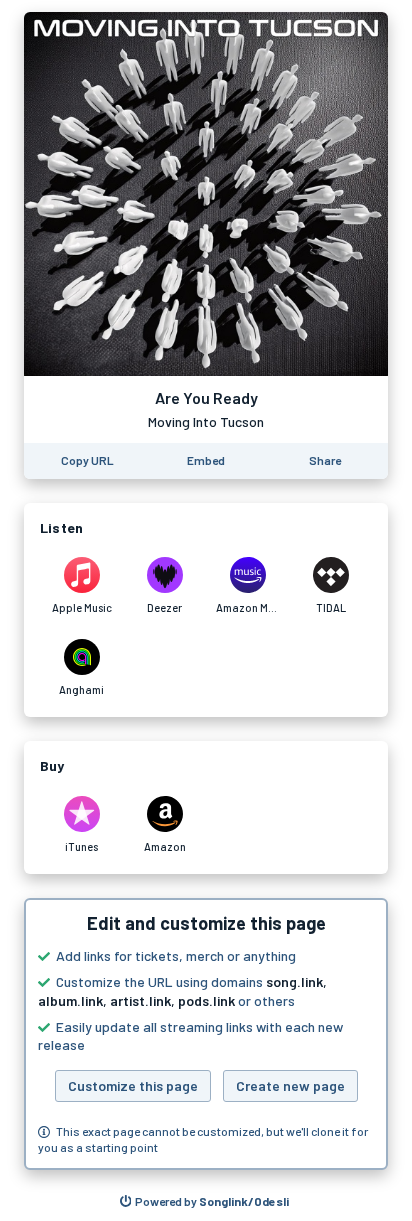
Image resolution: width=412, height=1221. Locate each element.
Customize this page (133, 1085)
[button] (206, 1034)
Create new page (290, 1085)
